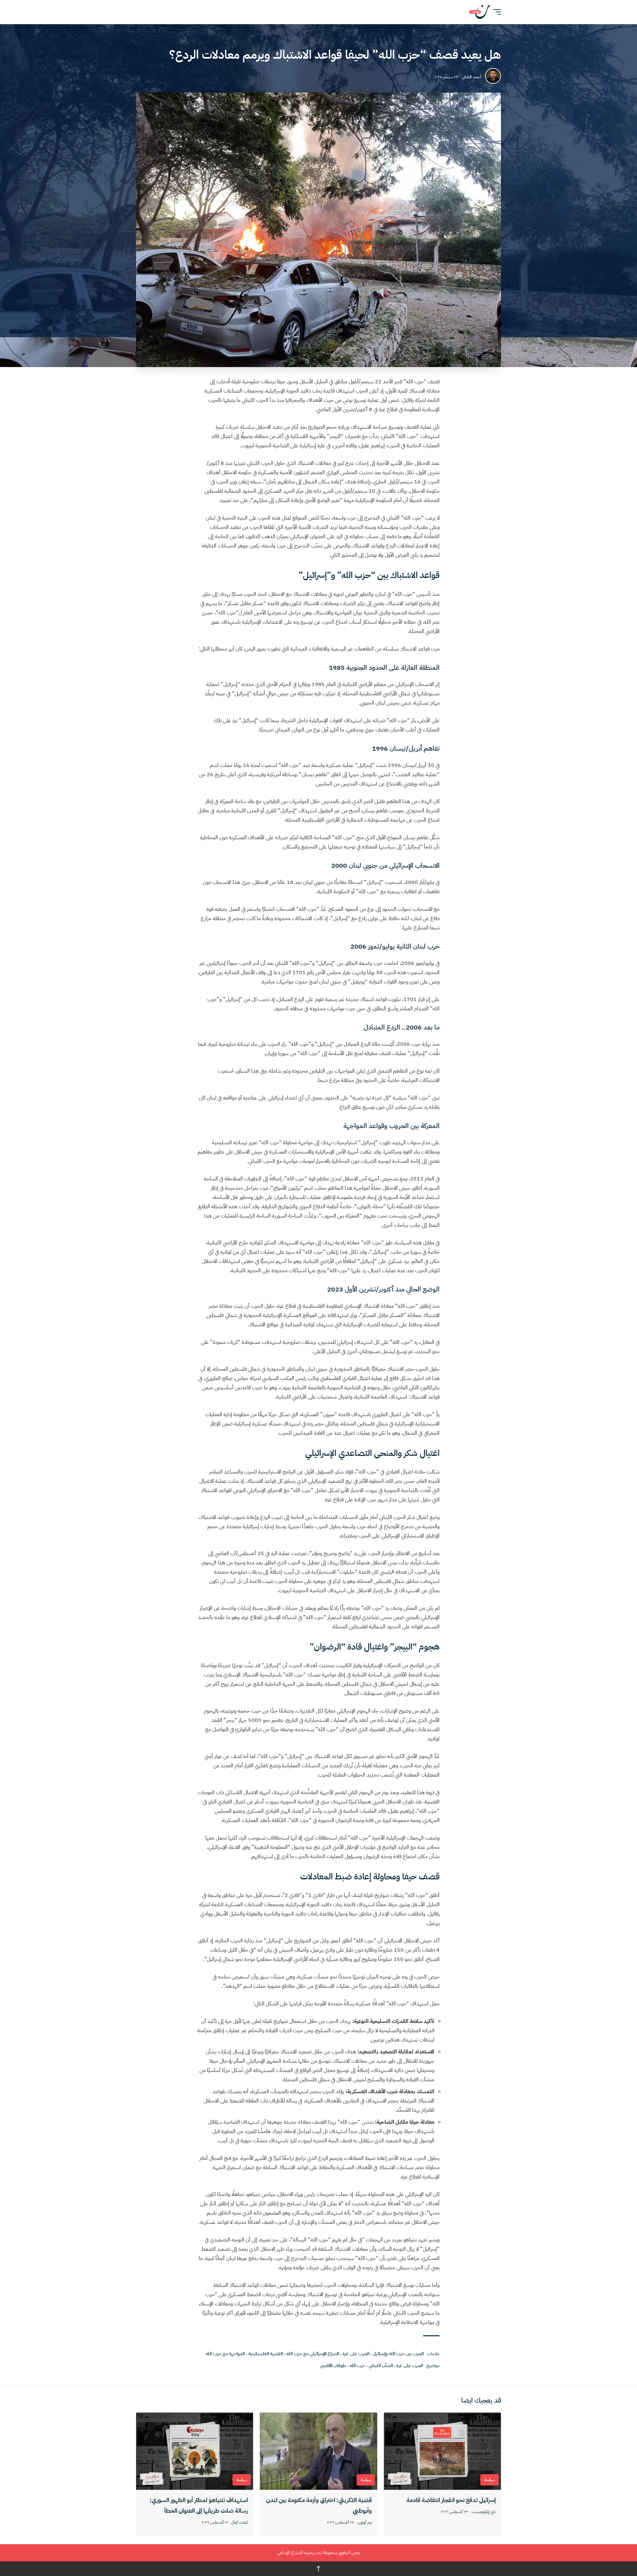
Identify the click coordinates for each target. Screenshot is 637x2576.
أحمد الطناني (471, 77)
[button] (495, 12)
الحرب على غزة (356, 2354)
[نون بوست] (479, 12)
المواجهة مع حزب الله (225, 2354)
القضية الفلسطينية (266, 2354)
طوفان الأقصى (333, 2366)
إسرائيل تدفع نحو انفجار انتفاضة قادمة (451, 2500)
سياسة (490, 2480)
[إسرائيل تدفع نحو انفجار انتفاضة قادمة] (442, 2451)
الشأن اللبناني (381, 2366)
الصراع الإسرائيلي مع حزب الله (313, 2354)
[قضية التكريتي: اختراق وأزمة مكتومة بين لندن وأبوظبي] (318, 2451)
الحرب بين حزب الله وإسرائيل (398, 2354)
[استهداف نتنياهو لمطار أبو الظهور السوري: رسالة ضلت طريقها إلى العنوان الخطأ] (195, 2451)
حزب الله (357, 2366)
